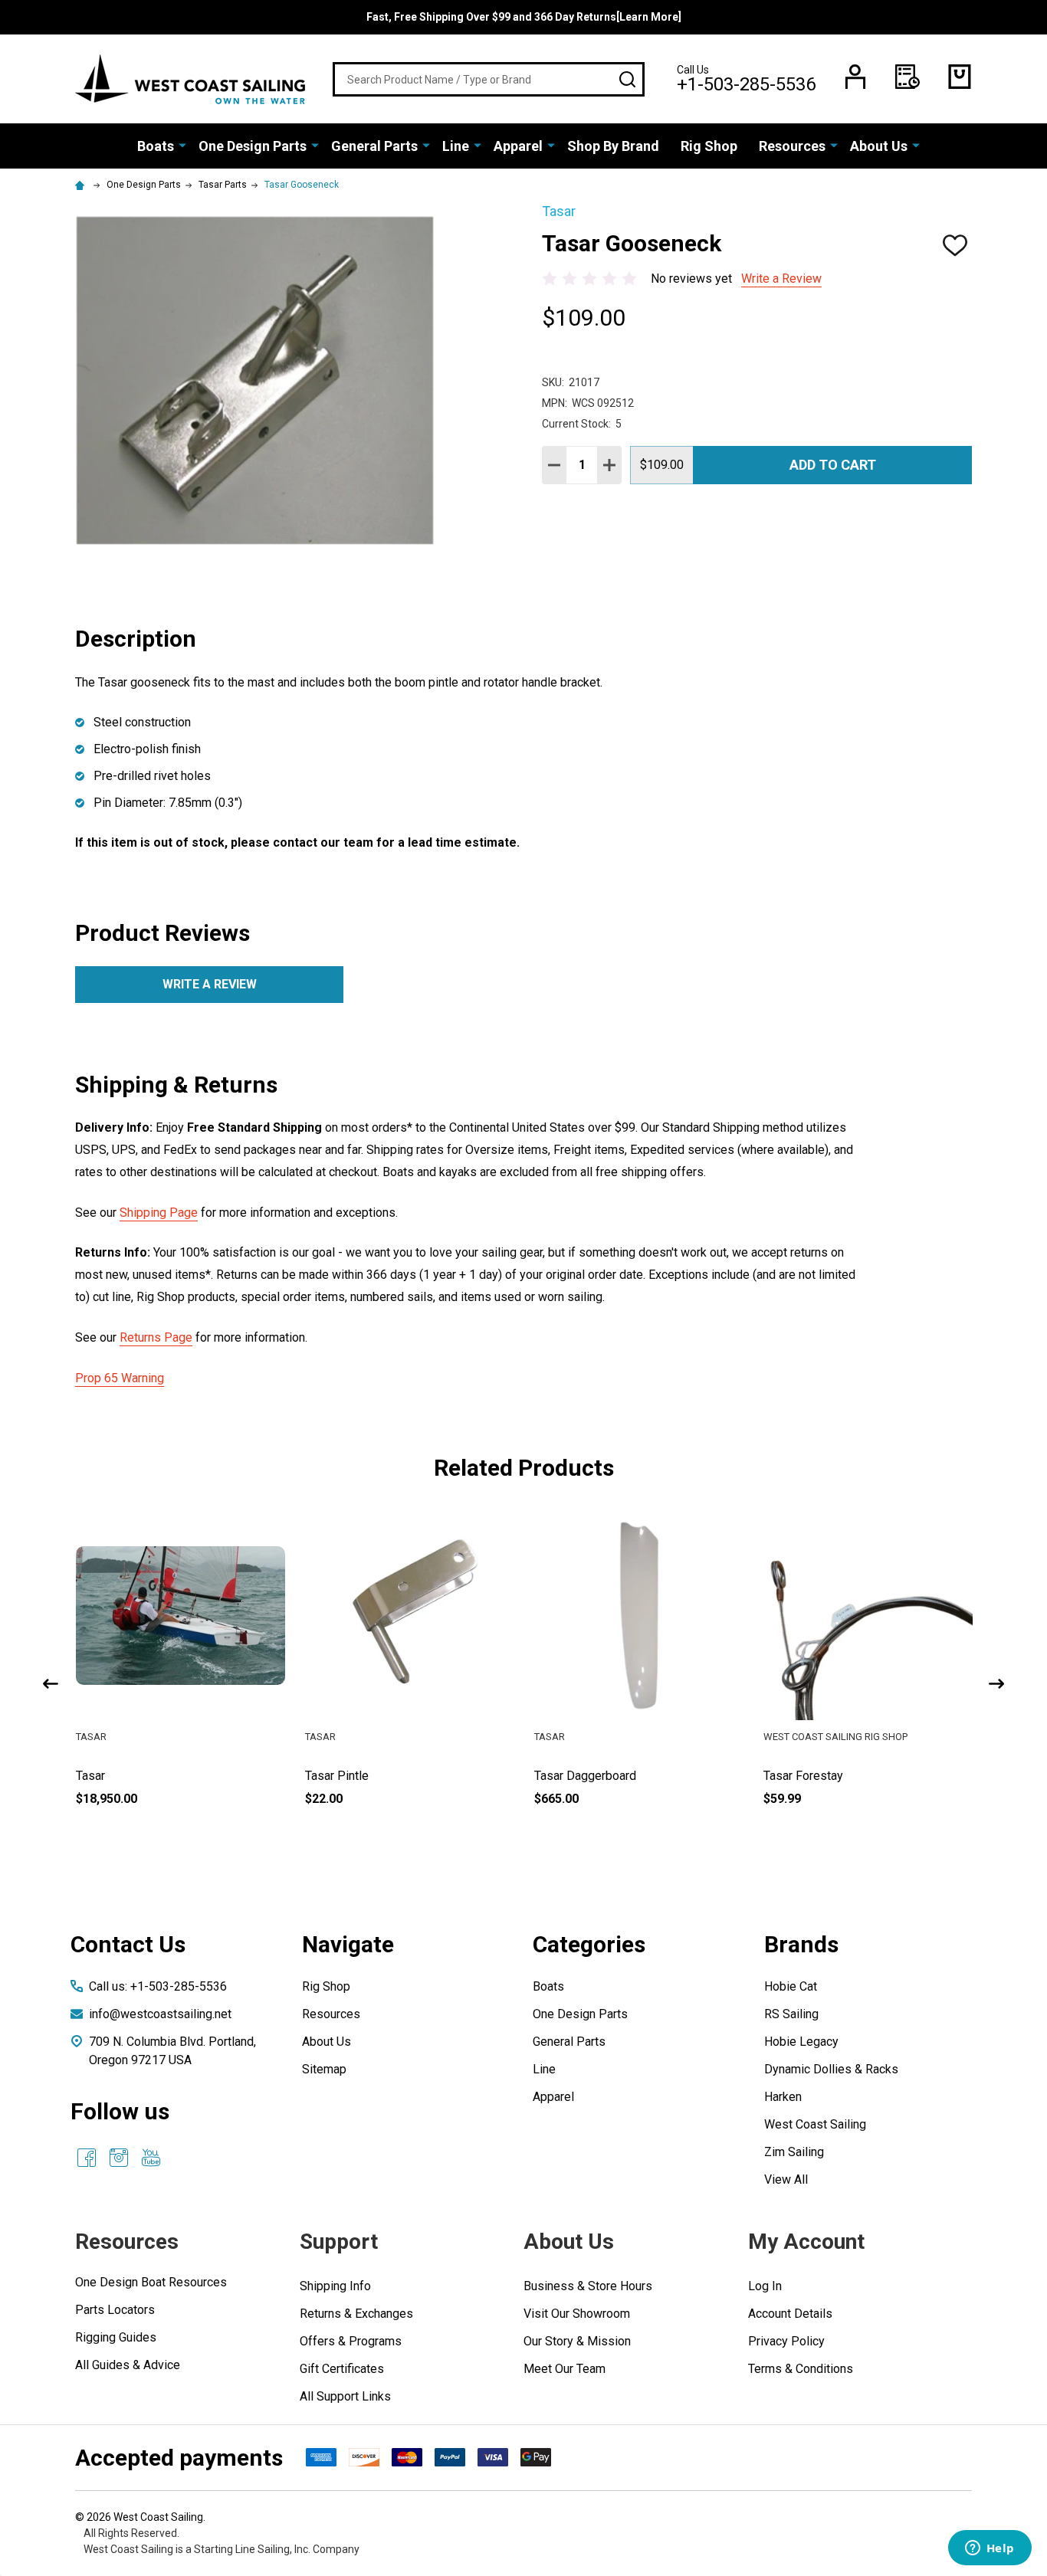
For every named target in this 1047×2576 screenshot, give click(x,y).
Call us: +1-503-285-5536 (158, 1986)
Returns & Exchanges (356, 2314)
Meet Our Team (565, 2369)
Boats (156, 146)
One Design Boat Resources (151, 2282)
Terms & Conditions (801, 2369)
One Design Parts (253, 146)
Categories (589, 1944)
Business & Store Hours (588, 2286)
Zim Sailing (794, 2152)
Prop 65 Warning (120, 1378)
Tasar (90, 1776)
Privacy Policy (786, 2341)
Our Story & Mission (577, 2341)
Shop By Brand (613, 146)
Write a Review (781, 279)
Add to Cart (833, 465)
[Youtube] (151, 2158)
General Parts (374, 146)
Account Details (790, 2314)
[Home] (82, 185)
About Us (879, 146)
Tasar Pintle (337, 1776)
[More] (182, 145)
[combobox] (489, 79)
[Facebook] (87, 2158)
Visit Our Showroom (577, 2314)
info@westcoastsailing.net (160, 2014)
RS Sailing (791, 2014)
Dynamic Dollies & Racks (831, 2069)
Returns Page (156, 1337)
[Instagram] (119, 2158)
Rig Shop (709, 146)
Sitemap (324, 2069)
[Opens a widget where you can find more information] (990, 2549)
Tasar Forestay (803, 1776)
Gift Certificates (342, 2369)
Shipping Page (159, 1213)
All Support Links (345, 2396)
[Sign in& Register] (855, 77)
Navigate (348, 1944)
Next (996, 1684)
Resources (792, 146)
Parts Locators (115, 2310)
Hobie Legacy (801, 2042)
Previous (51, 1684)
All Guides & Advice (128, 2365)
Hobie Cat (791, 1986)
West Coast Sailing (815, 2124)
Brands (801, 1944)
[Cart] (960, 77)
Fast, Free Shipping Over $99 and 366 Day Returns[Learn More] (524, 17)
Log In (765, 2286)
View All (786, 2179)
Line (456, 146)
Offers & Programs (351, 2341)
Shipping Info (335, 2286)
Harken (783, 2097)
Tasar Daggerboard (585, 1776)
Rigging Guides (116, 2337)
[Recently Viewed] (908, 77)
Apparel (518, 146)
